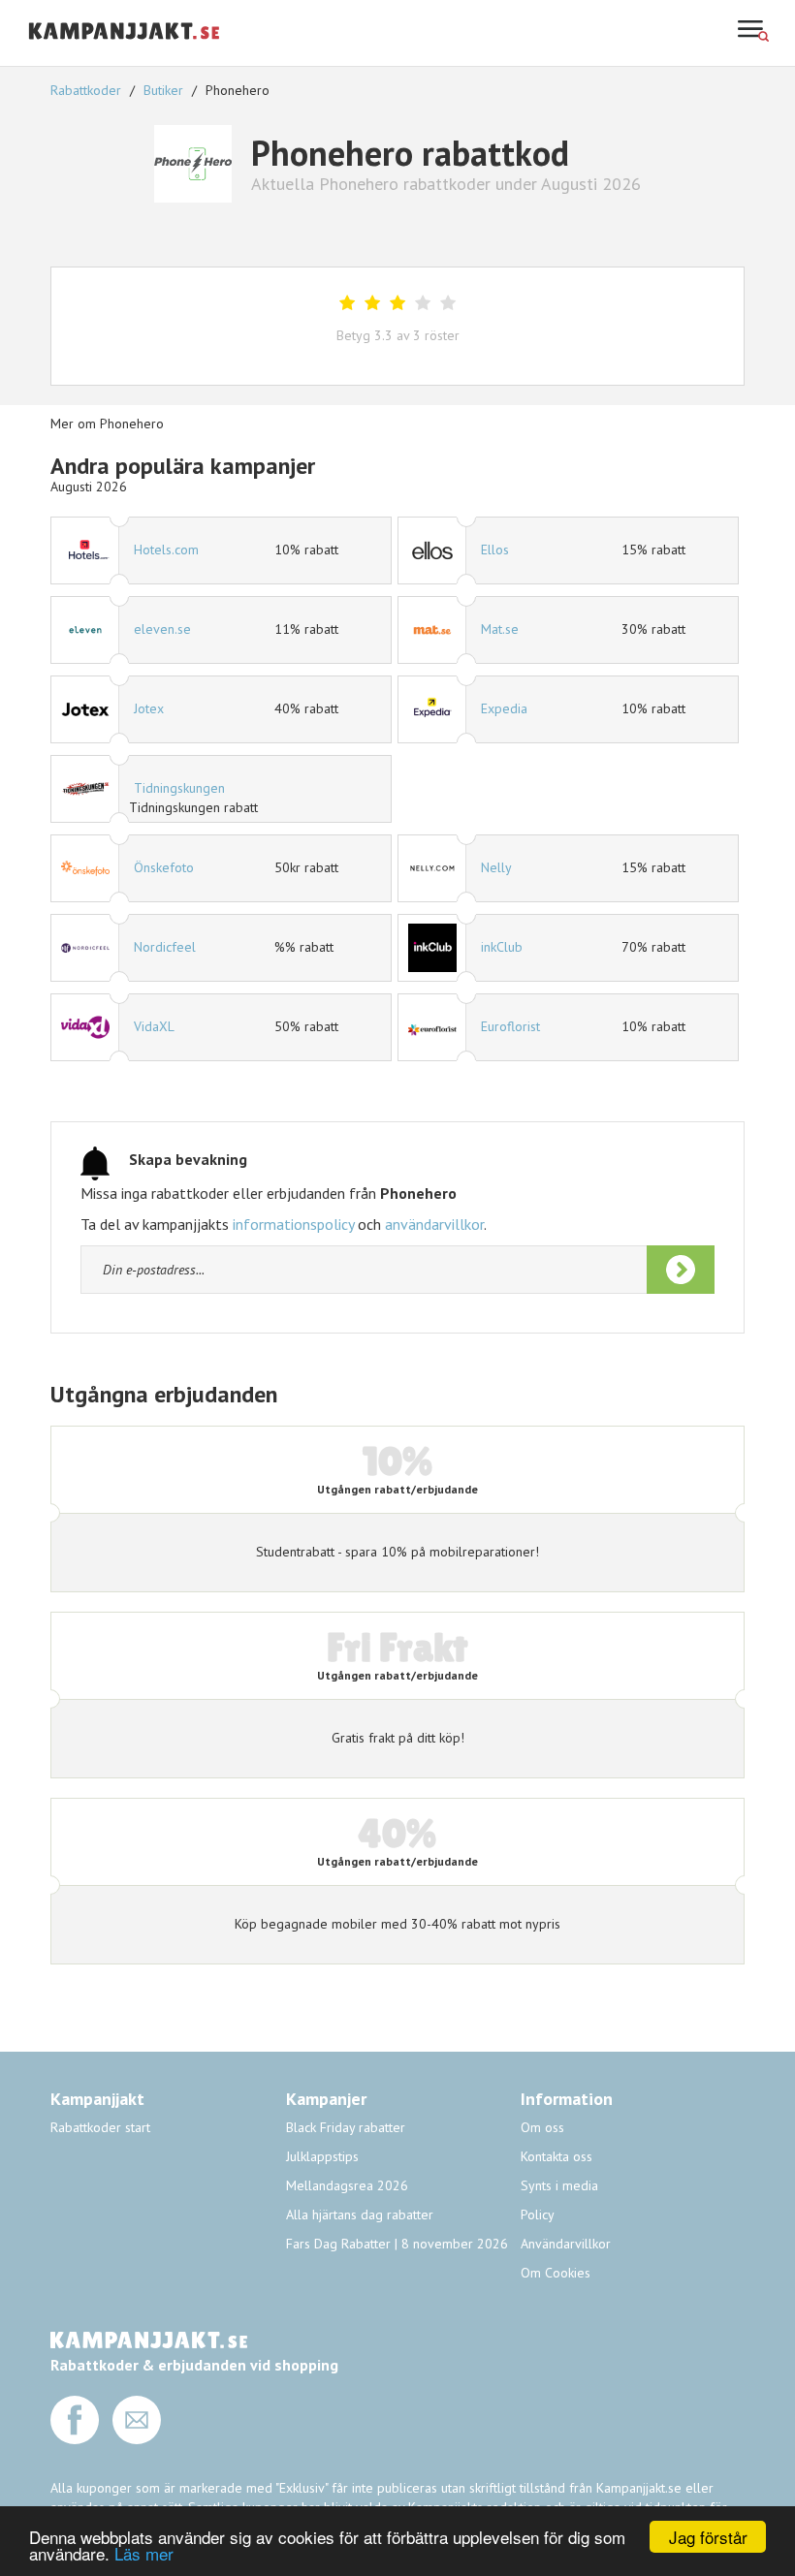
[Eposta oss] (137, 2439)
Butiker (163, 90)
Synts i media (559, 2185)
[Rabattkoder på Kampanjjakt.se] (125, 55)
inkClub (502, 947)
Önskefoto (164, 867)
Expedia (504, 708)
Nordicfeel (165, 947)
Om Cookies (556, 2273)
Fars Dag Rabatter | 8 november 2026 (397, 2244)
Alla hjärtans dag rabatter (360, 2215)
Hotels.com (166, 550)
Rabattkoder (88, 90)
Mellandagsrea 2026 (347, 2185)
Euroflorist (510, 1026)
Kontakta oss (556, 2156)
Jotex (149, 708)
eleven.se (162, 629)
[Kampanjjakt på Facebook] (75, 2439)
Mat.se (500, 629)
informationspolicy (293, 1224)
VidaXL (154, 1026)
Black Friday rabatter (346, 2127)
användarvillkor (434, 1224)
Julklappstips (322, 2156)
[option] (397, 670)
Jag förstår (708, 2537)
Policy (538, 2215)
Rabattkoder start (100, 2127)
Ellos (495, 550)
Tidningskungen (179, 788)
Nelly (496, 867)
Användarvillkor (566, 2244)
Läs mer (144, 2553)
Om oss (542, 2127)
